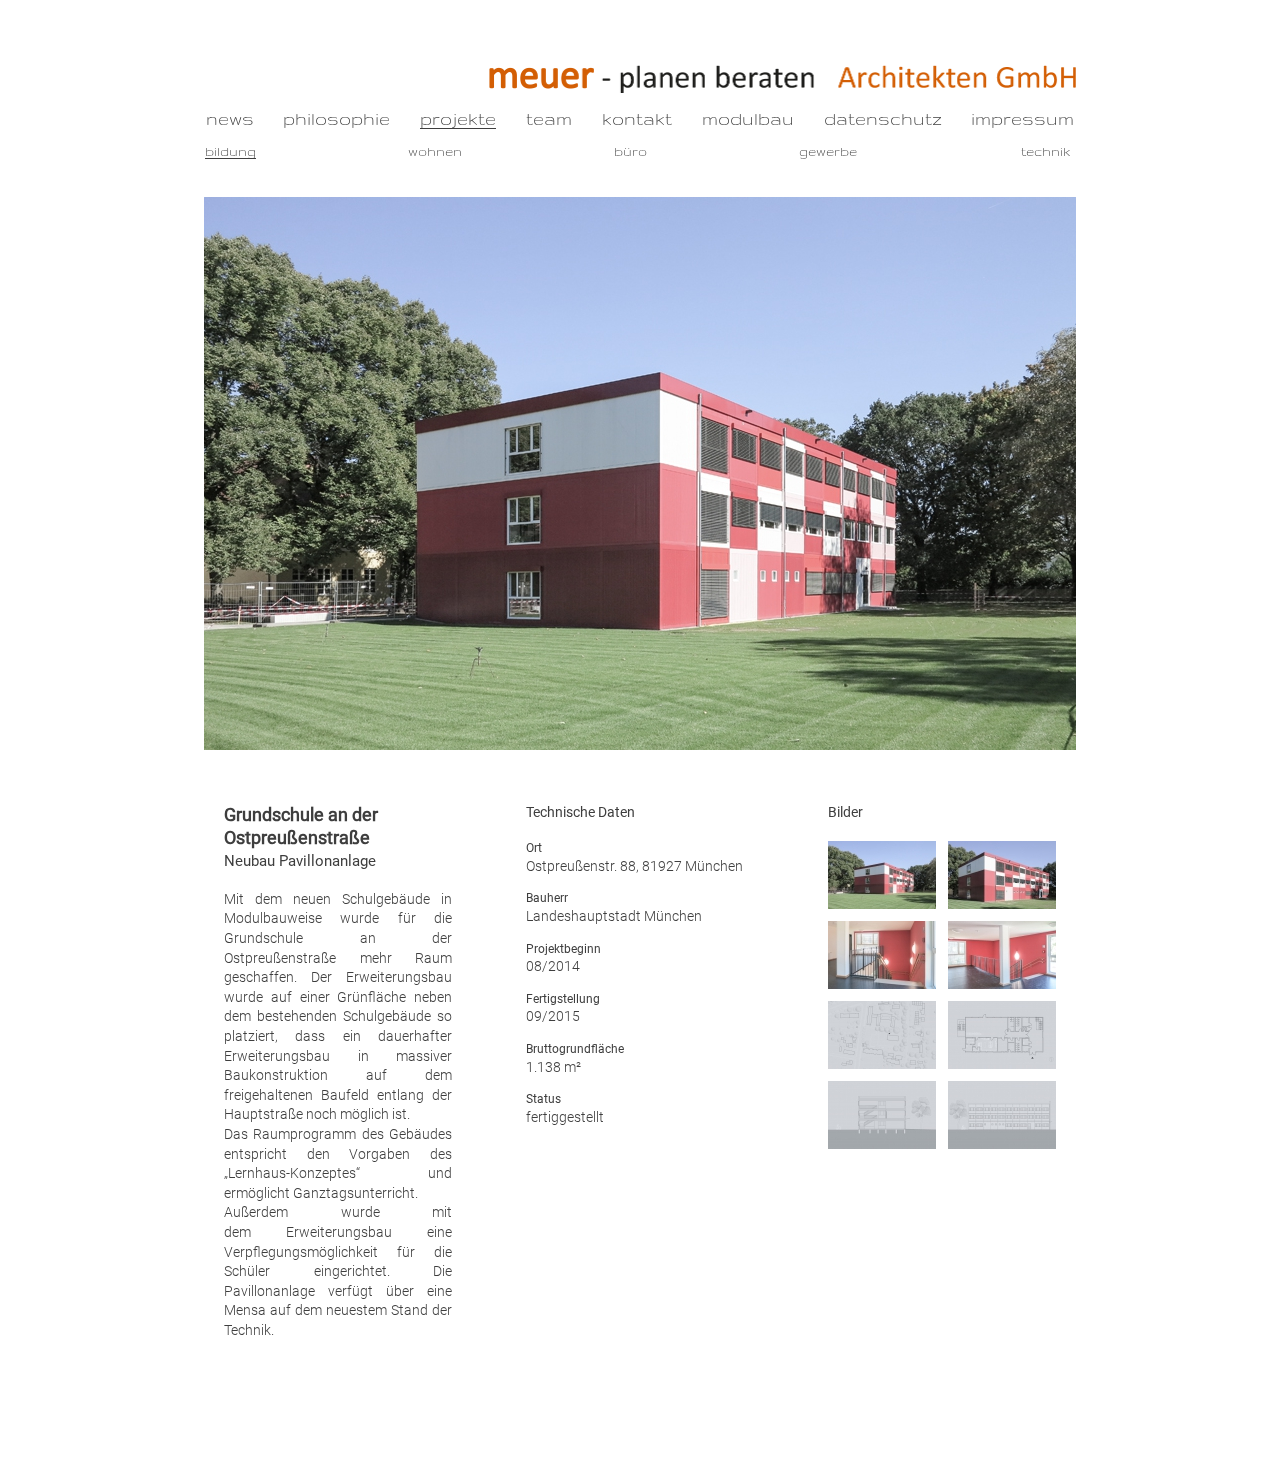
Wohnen (435, 151)
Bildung (230, 151)
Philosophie (336, 118)
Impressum (1022, 118)
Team (549, 118)
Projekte (458, 118)
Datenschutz (883, 118)
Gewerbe (828, 151)
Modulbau (748, 118)
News (230, 118)
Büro (630, 151)
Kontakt (637, 118)
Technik (1045, 151)
